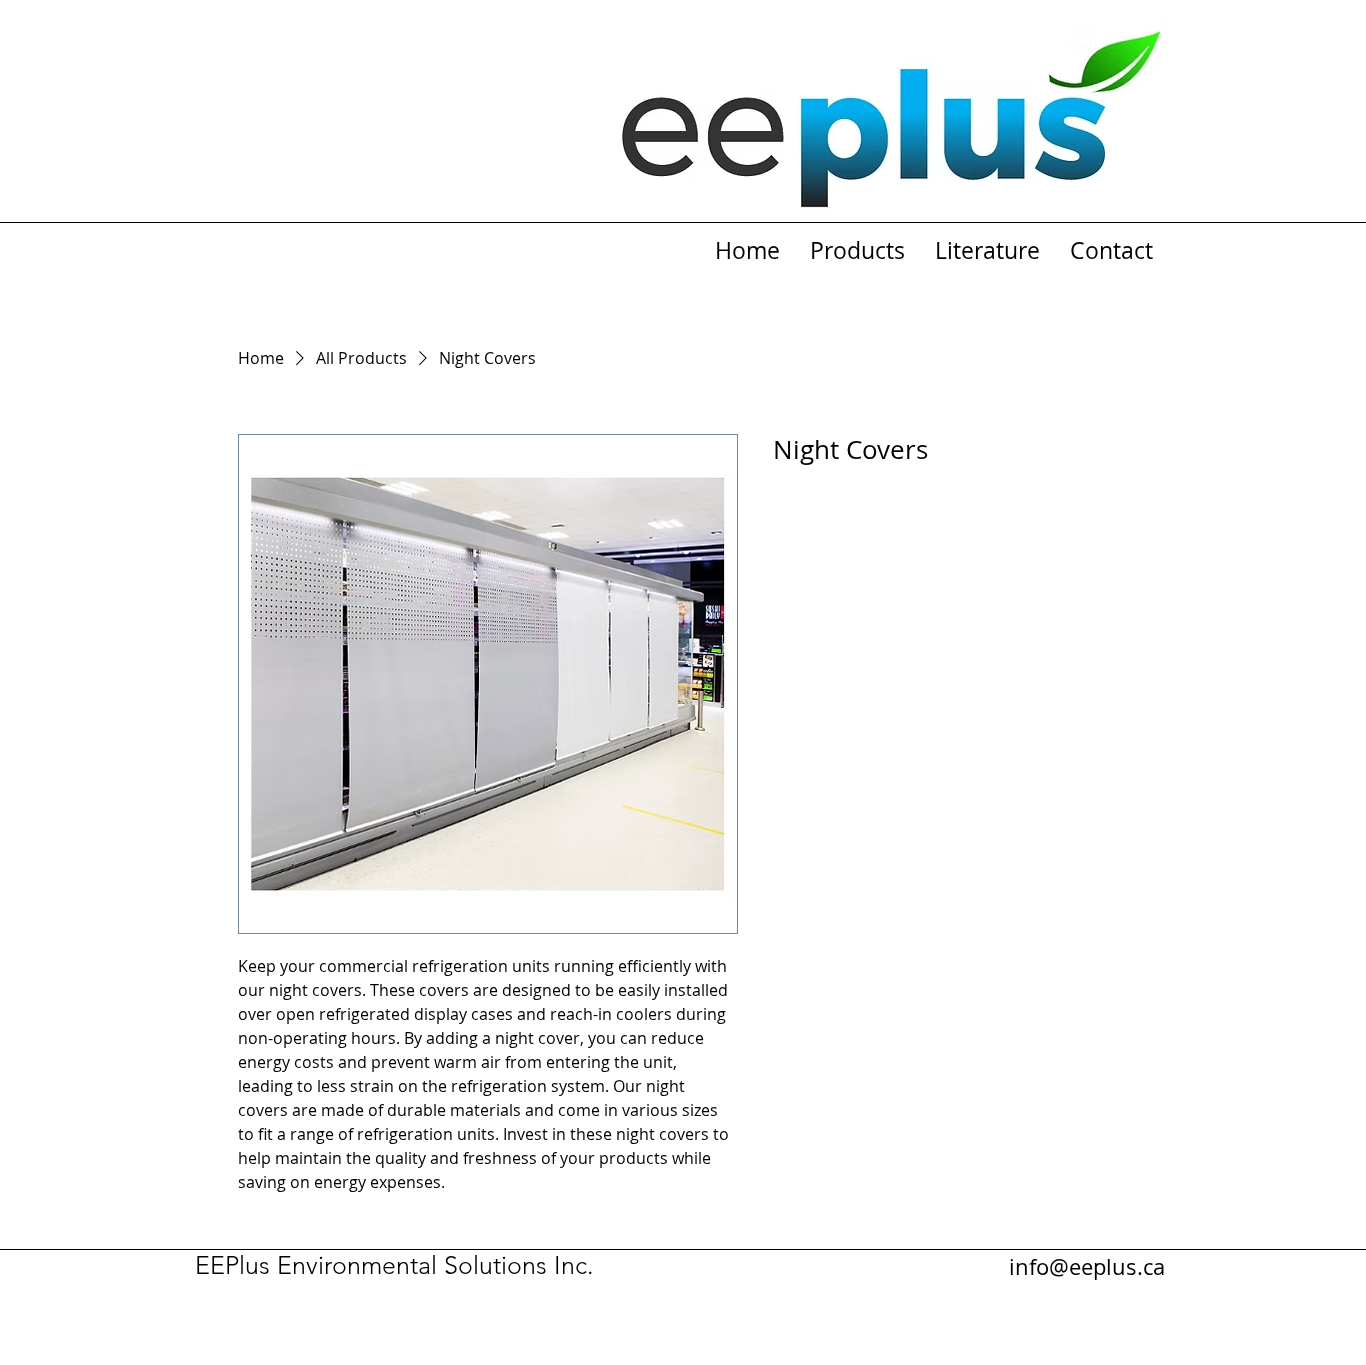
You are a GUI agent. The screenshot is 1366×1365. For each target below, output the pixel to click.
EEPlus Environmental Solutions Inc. (394, 1265)
